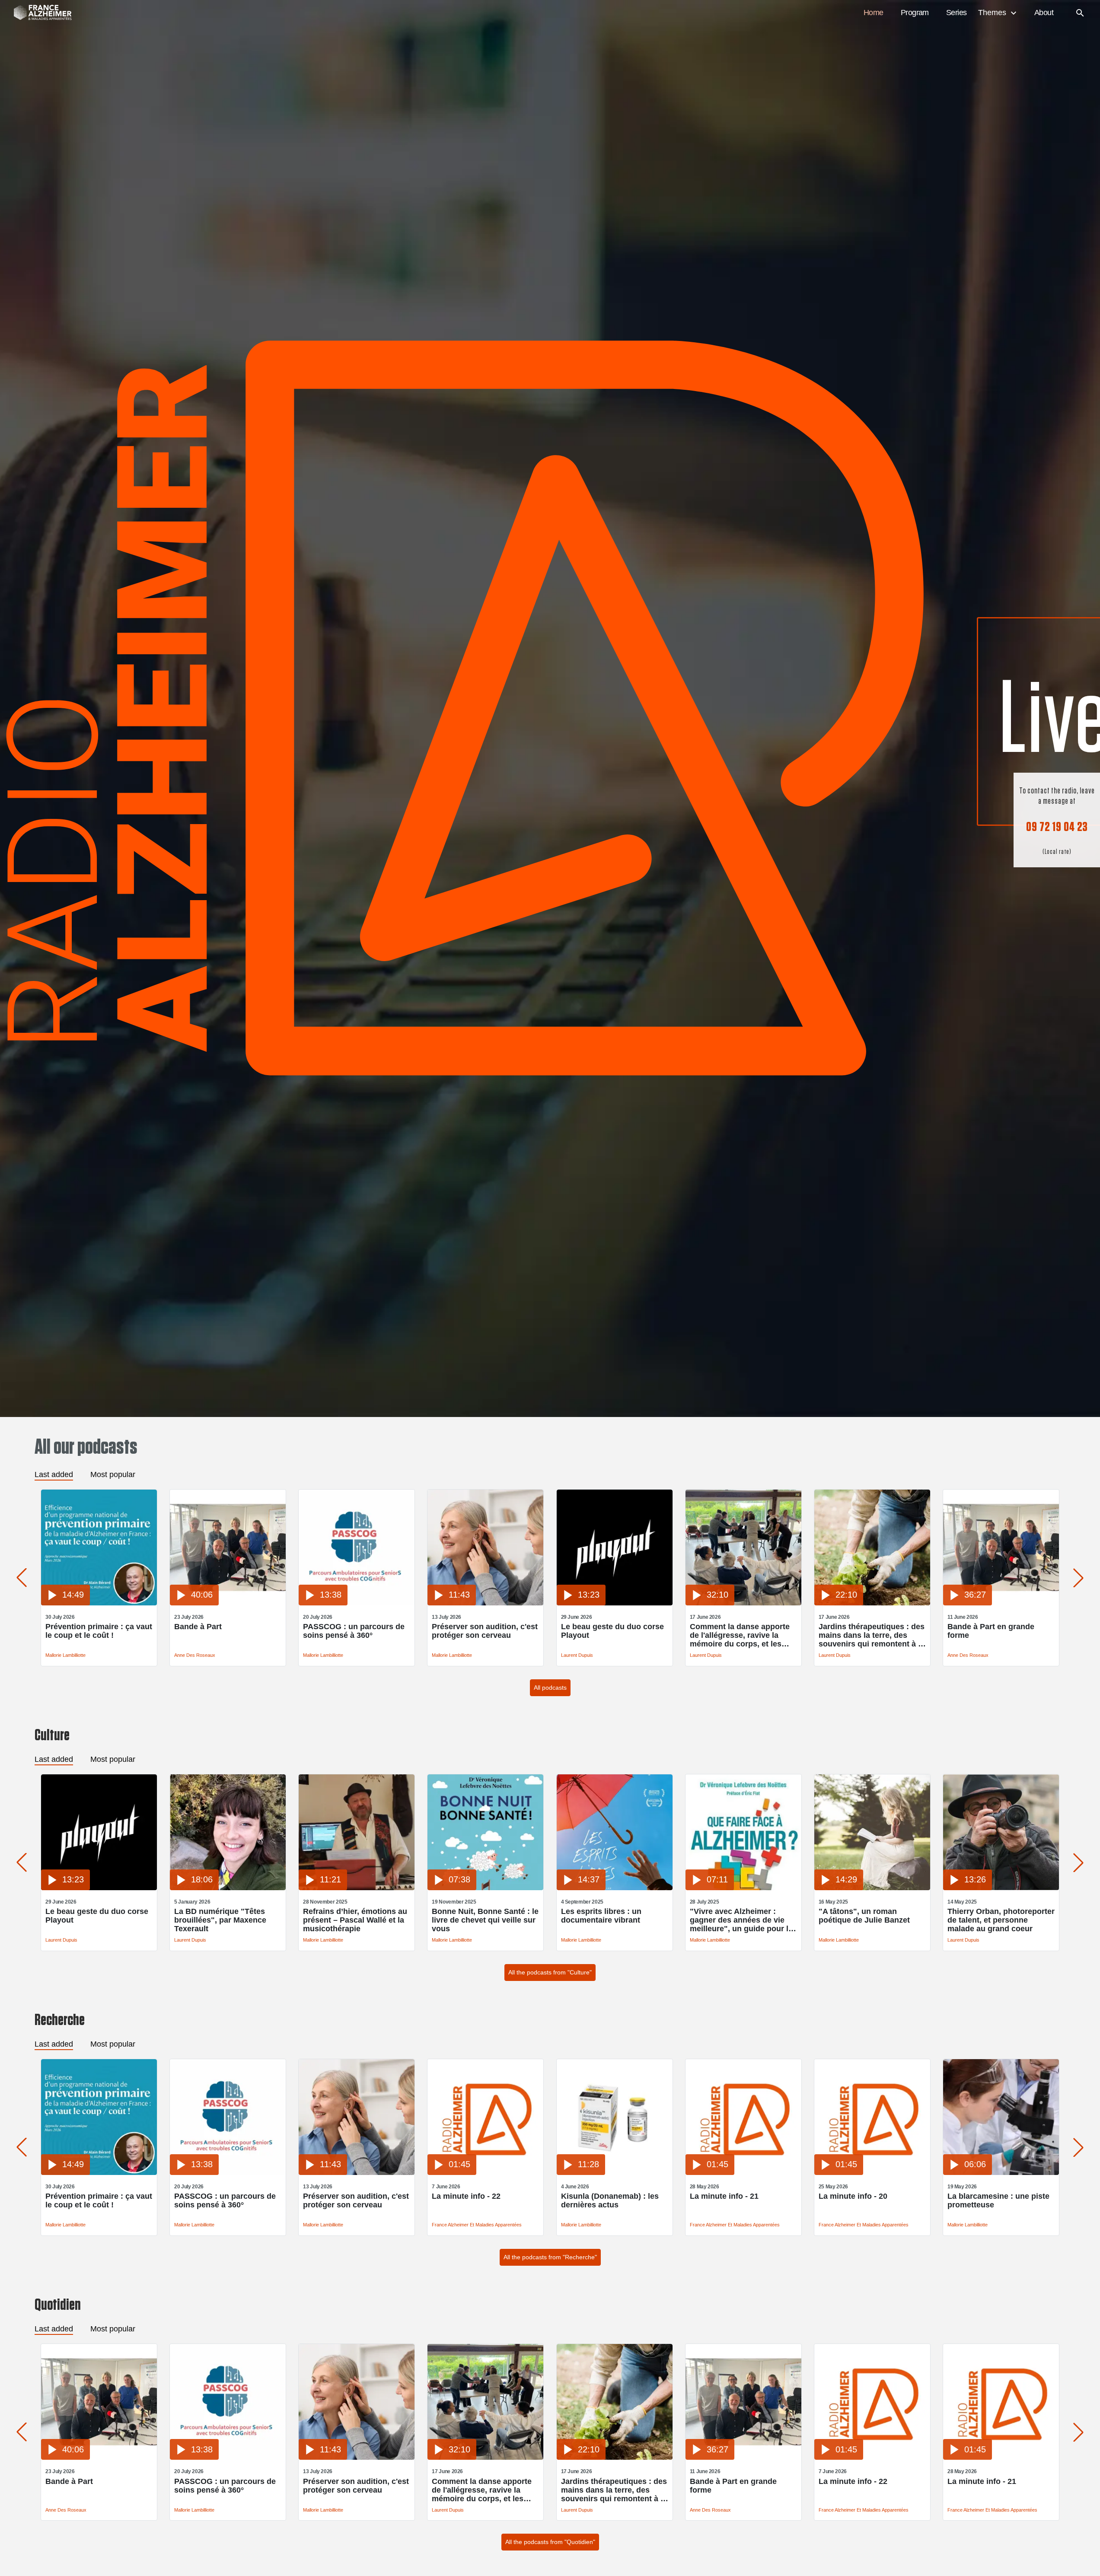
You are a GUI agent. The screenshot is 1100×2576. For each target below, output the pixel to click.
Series (957, 13)
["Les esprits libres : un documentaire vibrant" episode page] (615, 1888)
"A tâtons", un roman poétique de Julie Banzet (864, 1916)
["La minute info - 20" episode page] (872, 2173)
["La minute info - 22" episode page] (485, 2173)
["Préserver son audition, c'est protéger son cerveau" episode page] (485, 1603)
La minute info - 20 (853, 2196)
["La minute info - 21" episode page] (743, 2173)
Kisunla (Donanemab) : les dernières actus (610, 2200)
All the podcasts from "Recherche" (550, 2257)
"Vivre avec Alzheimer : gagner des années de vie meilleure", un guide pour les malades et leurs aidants (743, 1920)
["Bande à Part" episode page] (228, 1603)
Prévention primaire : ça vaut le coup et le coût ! (99, 1631)
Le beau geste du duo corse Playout (612, 1631)
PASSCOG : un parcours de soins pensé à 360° (354, 1631)
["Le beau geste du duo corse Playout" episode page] (615, 1603)
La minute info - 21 (724, 2196)
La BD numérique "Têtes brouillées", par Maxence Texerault (220, 1920)
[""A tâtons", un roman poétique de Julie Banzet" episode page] (872, 1888)
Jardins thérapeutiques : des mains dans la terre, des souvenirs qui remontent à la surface (872, 1635)
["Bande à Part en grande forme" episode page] (1001, 1603)
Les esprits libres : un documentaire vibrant (601, 1916)
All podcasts (550, 1688)
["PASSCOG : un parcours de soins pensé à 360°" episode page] (357, 1603)
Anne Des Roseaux (195, 1655)
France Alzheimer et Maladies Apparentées (477, 2225)
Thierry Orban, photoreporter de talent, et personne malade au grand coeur (1001, 1920)
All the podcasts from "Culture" (550, 1972)
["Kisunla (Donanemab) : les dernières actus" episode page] (615, 2173)
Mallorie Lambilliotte (65, 1655)
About (1044, 13)
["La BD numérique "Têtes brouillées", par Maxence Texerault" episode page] (228, 1888)
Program (915, 13)
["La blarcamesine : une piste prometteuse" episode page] (1001, 2173)
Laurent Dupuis (577, 1655)
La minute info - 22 (466, 2196)
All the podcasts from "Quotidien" (550, 2542)
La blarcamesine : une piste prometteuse (998, 2200)
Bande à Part (198, 1627)
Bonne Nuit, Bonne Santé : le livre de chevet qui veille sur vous (485, 1920)
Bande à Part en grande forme (991, 1631)
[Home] (38, 13)
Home (874, 13)
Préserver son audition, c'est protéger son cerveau (485, 1631)
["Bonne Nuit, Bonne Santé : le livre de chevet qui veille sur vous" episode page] (485, 1888)
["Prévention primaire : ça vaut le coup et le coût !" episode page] (99, 1603)
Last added (54, 1474)
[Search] (1080, 13)
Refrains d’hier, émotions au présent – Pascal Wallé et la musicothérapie (355, 1920)
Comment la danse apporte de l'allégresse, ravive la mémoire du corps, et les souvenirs (740, 1635)
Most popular (113, 1474)
